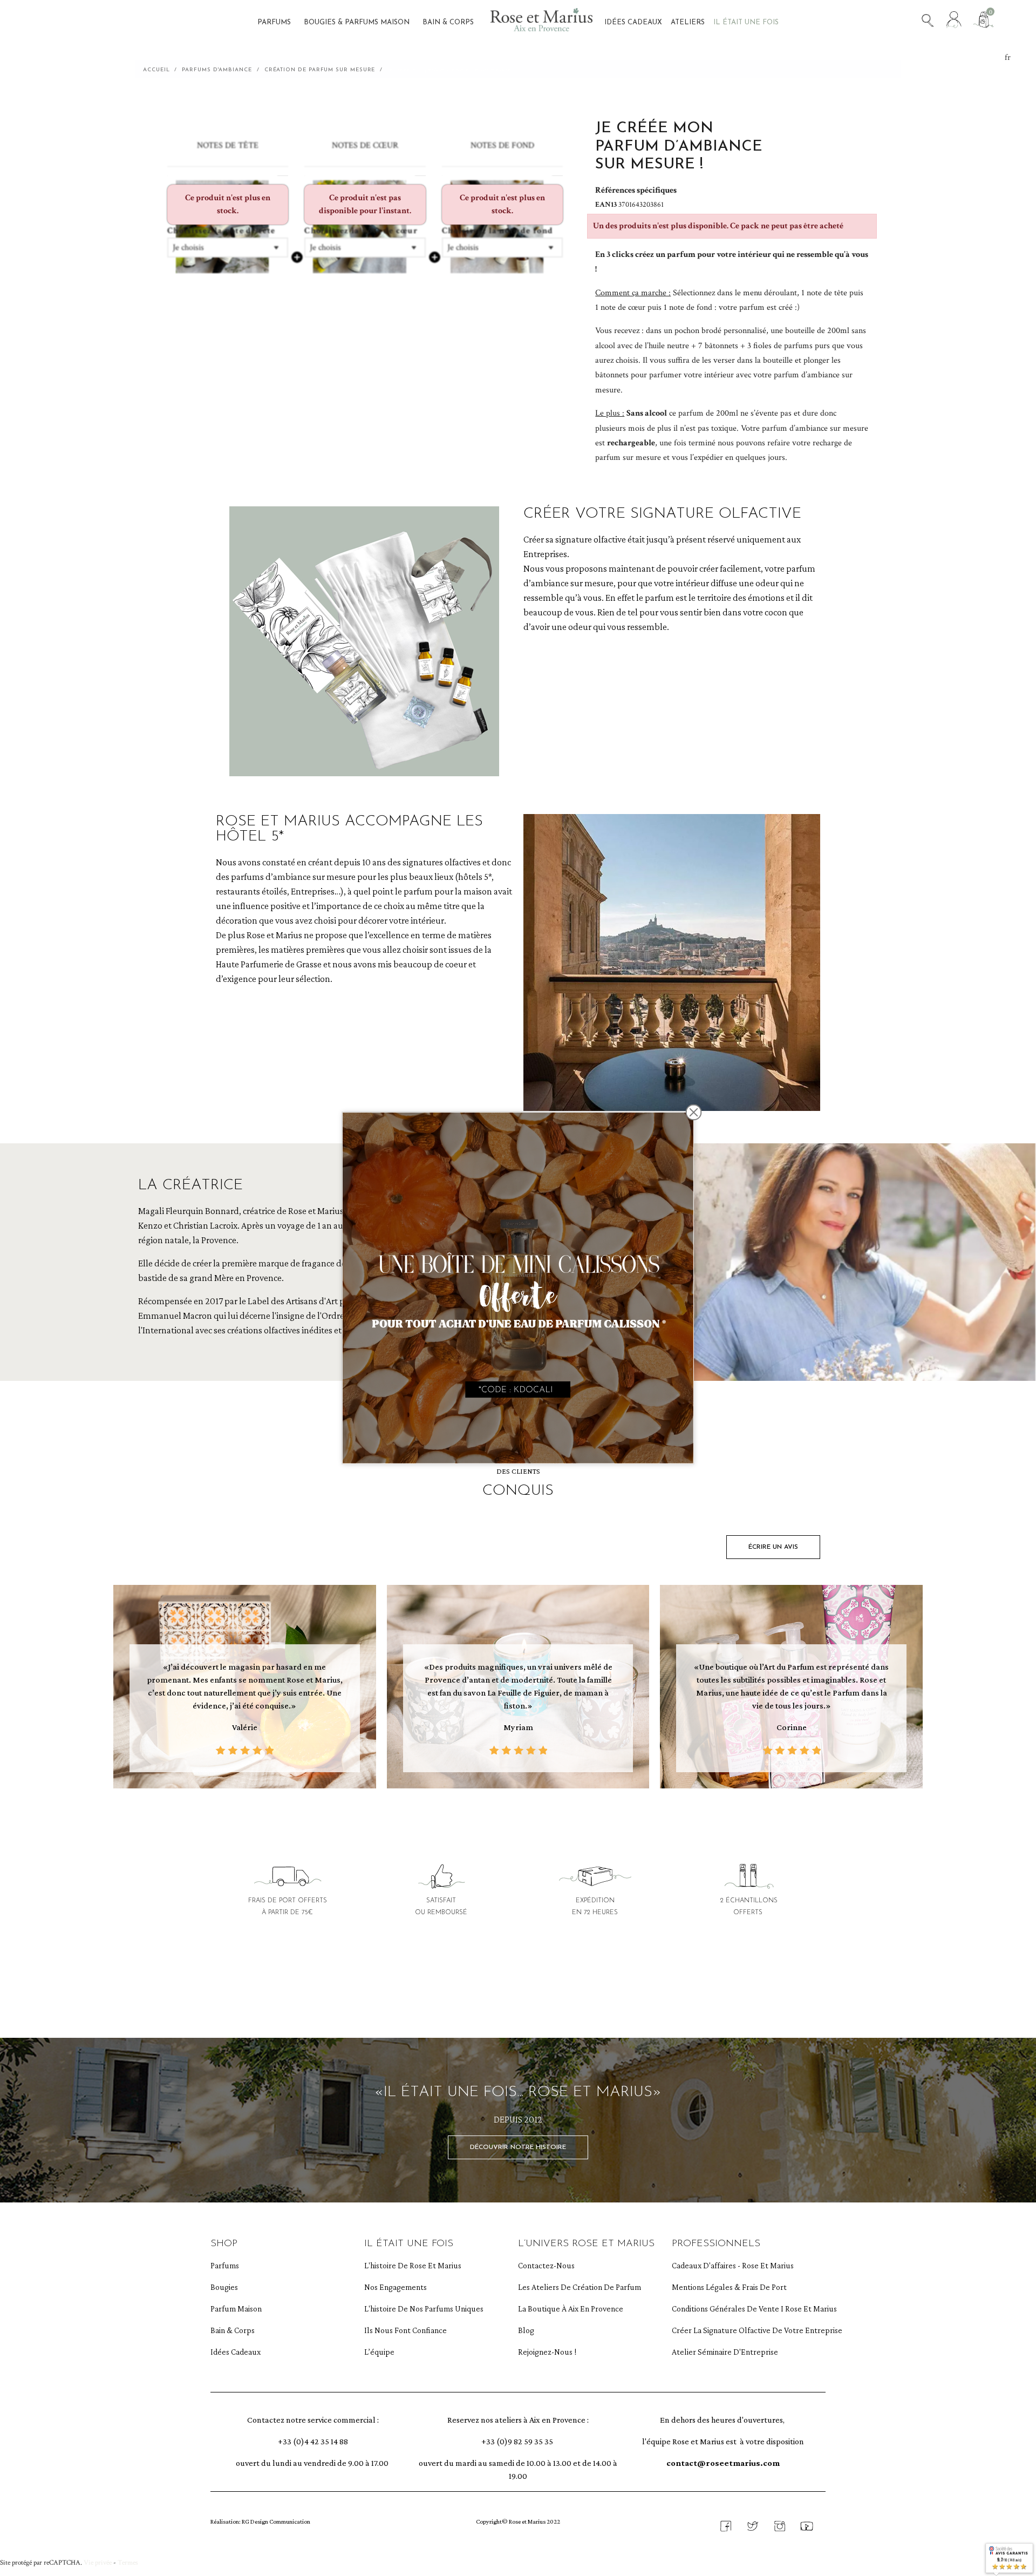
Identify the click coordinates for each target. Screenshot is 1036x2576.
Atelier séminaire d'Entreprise (724, 2352)
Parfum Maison (236, 2309)
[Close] (694, 1113)
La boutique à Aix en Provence (570, 2309)
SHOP (224, 2244)
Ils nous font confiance (405, 2330)
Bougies (224, 2287)
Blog (526, 2330)
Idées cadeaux (236, 2352)
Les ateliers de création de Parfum (570, 2287)
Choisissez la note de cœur (361, 231)
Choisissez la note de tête (221, 231)
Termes (128, 2563)
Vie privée (98, 2563)
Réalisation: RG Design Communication (260, 2521)
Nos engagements (396, 2287)
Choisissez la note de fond (498, 231)
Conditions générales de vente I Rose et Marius (724, 2309)
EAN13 (607, 205)
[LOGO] (541, 23)
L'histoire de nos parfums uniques (416, 2309)
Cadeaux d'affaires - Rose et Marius (724, 2265)
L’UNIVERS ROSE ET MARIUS (586, 2244)
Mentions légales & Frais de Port (724, 2287)
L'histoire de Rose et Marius (413, 2265)
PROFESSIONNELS (716, 2244)
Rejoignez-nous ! (547, 2352)
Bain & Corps (233, 2330)
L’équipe (379, 2352)
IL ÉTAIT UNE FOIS (409, 2244)
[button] (773, 1547)
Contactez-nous (546, 2265)
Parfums (225, 2265)
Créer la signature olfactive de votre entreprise (724, 2330)
